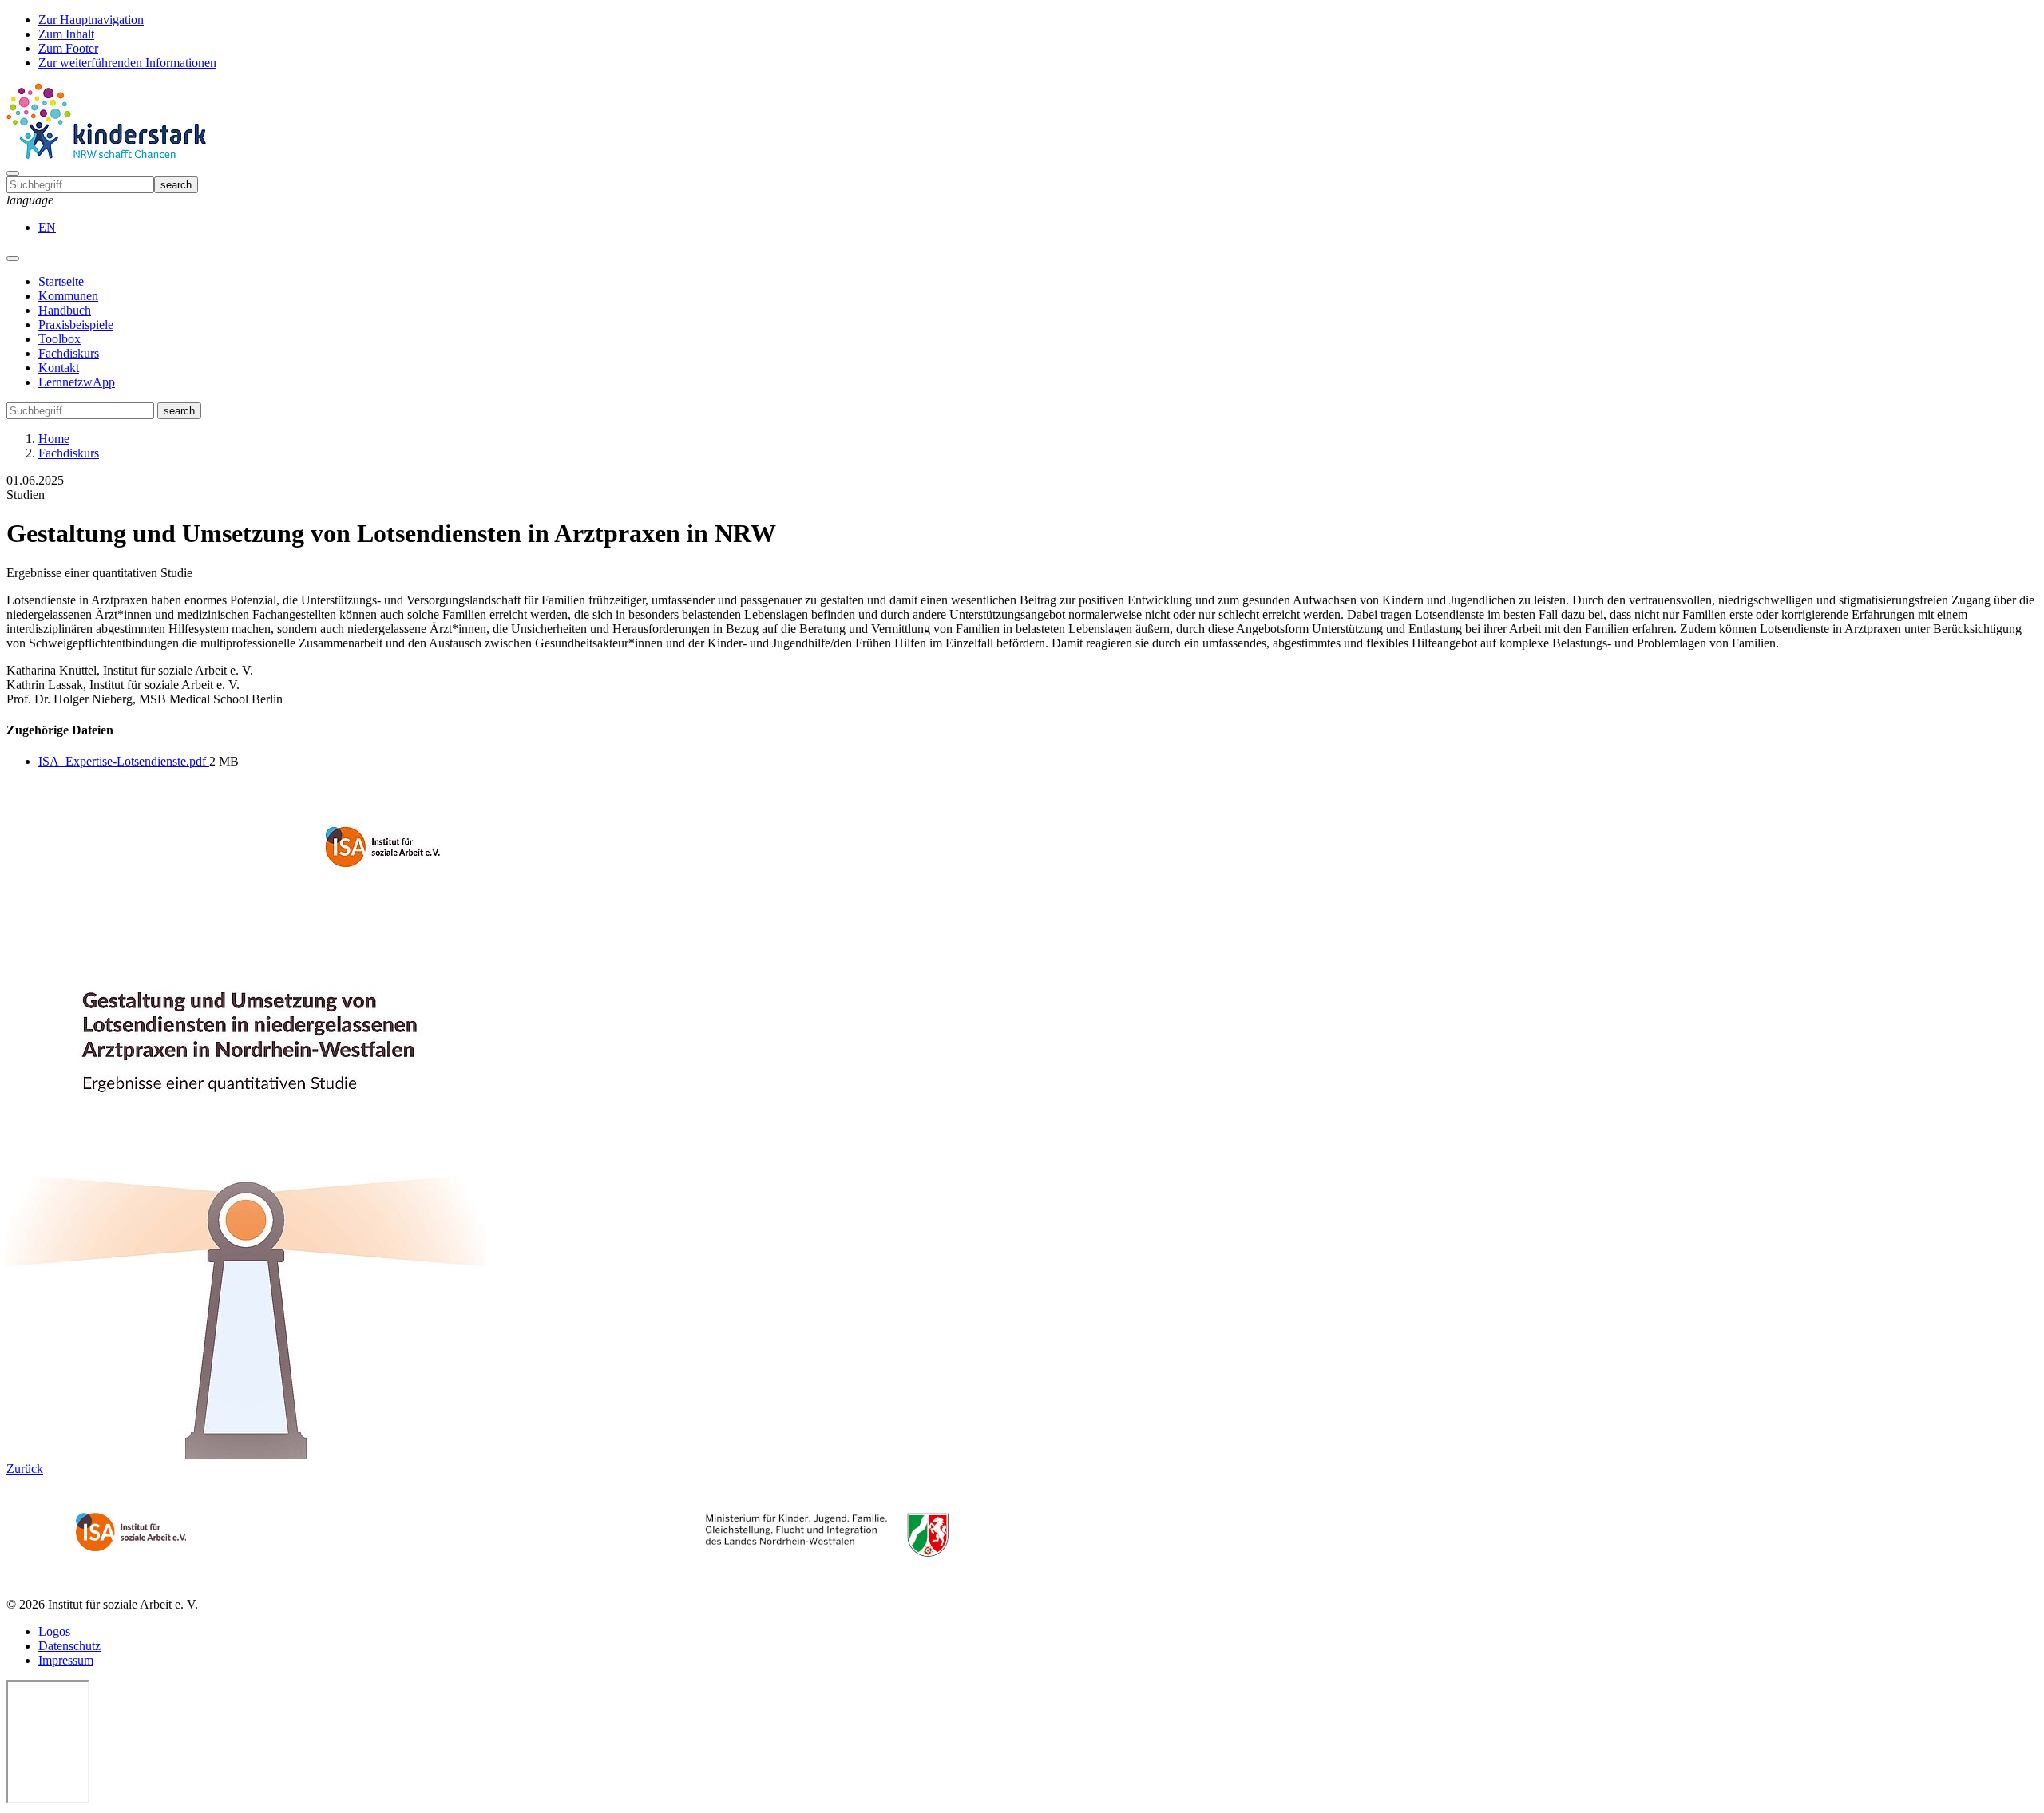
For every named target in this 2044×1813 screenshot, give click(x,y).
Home (54, 439)
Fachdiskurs (69, 453)
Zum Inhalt (66, 34)
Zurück (25, 1469)
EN (47, 227)
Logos (54, 1631)
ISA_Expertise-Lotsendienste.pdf (124, 761)
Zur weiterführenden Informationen (127, 63)
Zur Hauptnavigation (91, 20)
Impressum (66, 1660)
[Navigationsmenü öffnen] (13, 259)
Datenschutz (69, 1646)
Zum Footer (68, 48)
